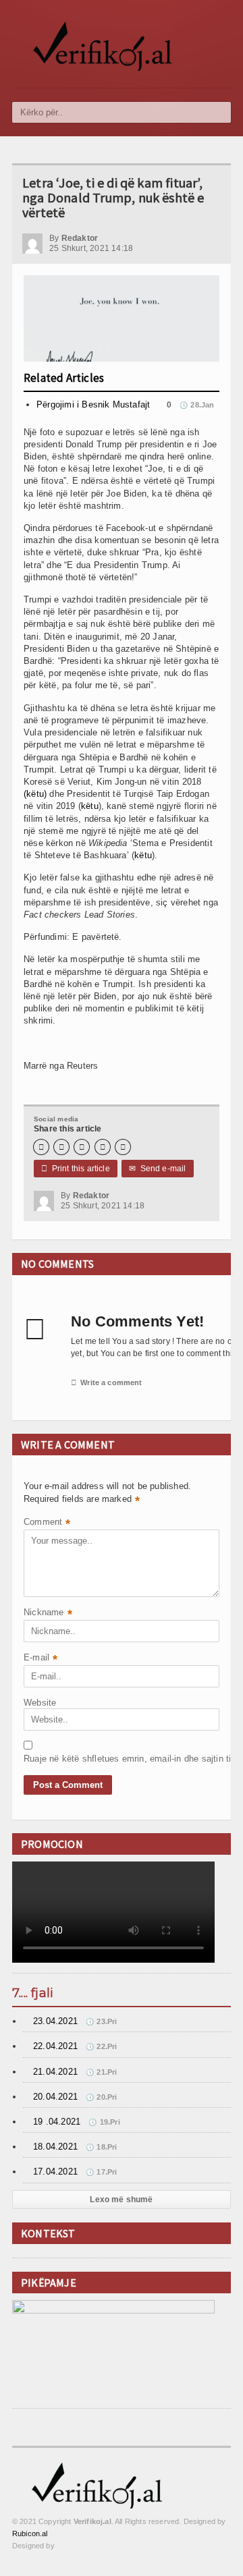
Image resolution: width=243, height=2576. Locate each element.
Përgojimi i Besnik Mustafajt (93, 404)
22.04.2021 (55, 2046)
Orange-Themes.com (88, 2546)
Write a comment (107, 1382)
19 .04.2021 (57, 2122)
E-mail (40, 1659)
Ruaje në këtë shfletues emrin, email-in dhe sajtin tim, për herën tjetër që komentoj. (57, 1759)
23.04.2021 (55, 2021)
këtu (90, 806)
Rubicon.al (30, 2533)
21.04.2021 (55, 2072)
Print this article (76, 1169)
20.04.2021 (55, 2097)
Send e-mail (158, 1169)
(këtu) (35, 794)
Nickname (48, 1614)
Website (40, 1703)
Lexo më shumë (121, 2200)
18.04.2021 (55, 2147)
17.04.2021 (55, 2172)
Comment (47, 1523)
